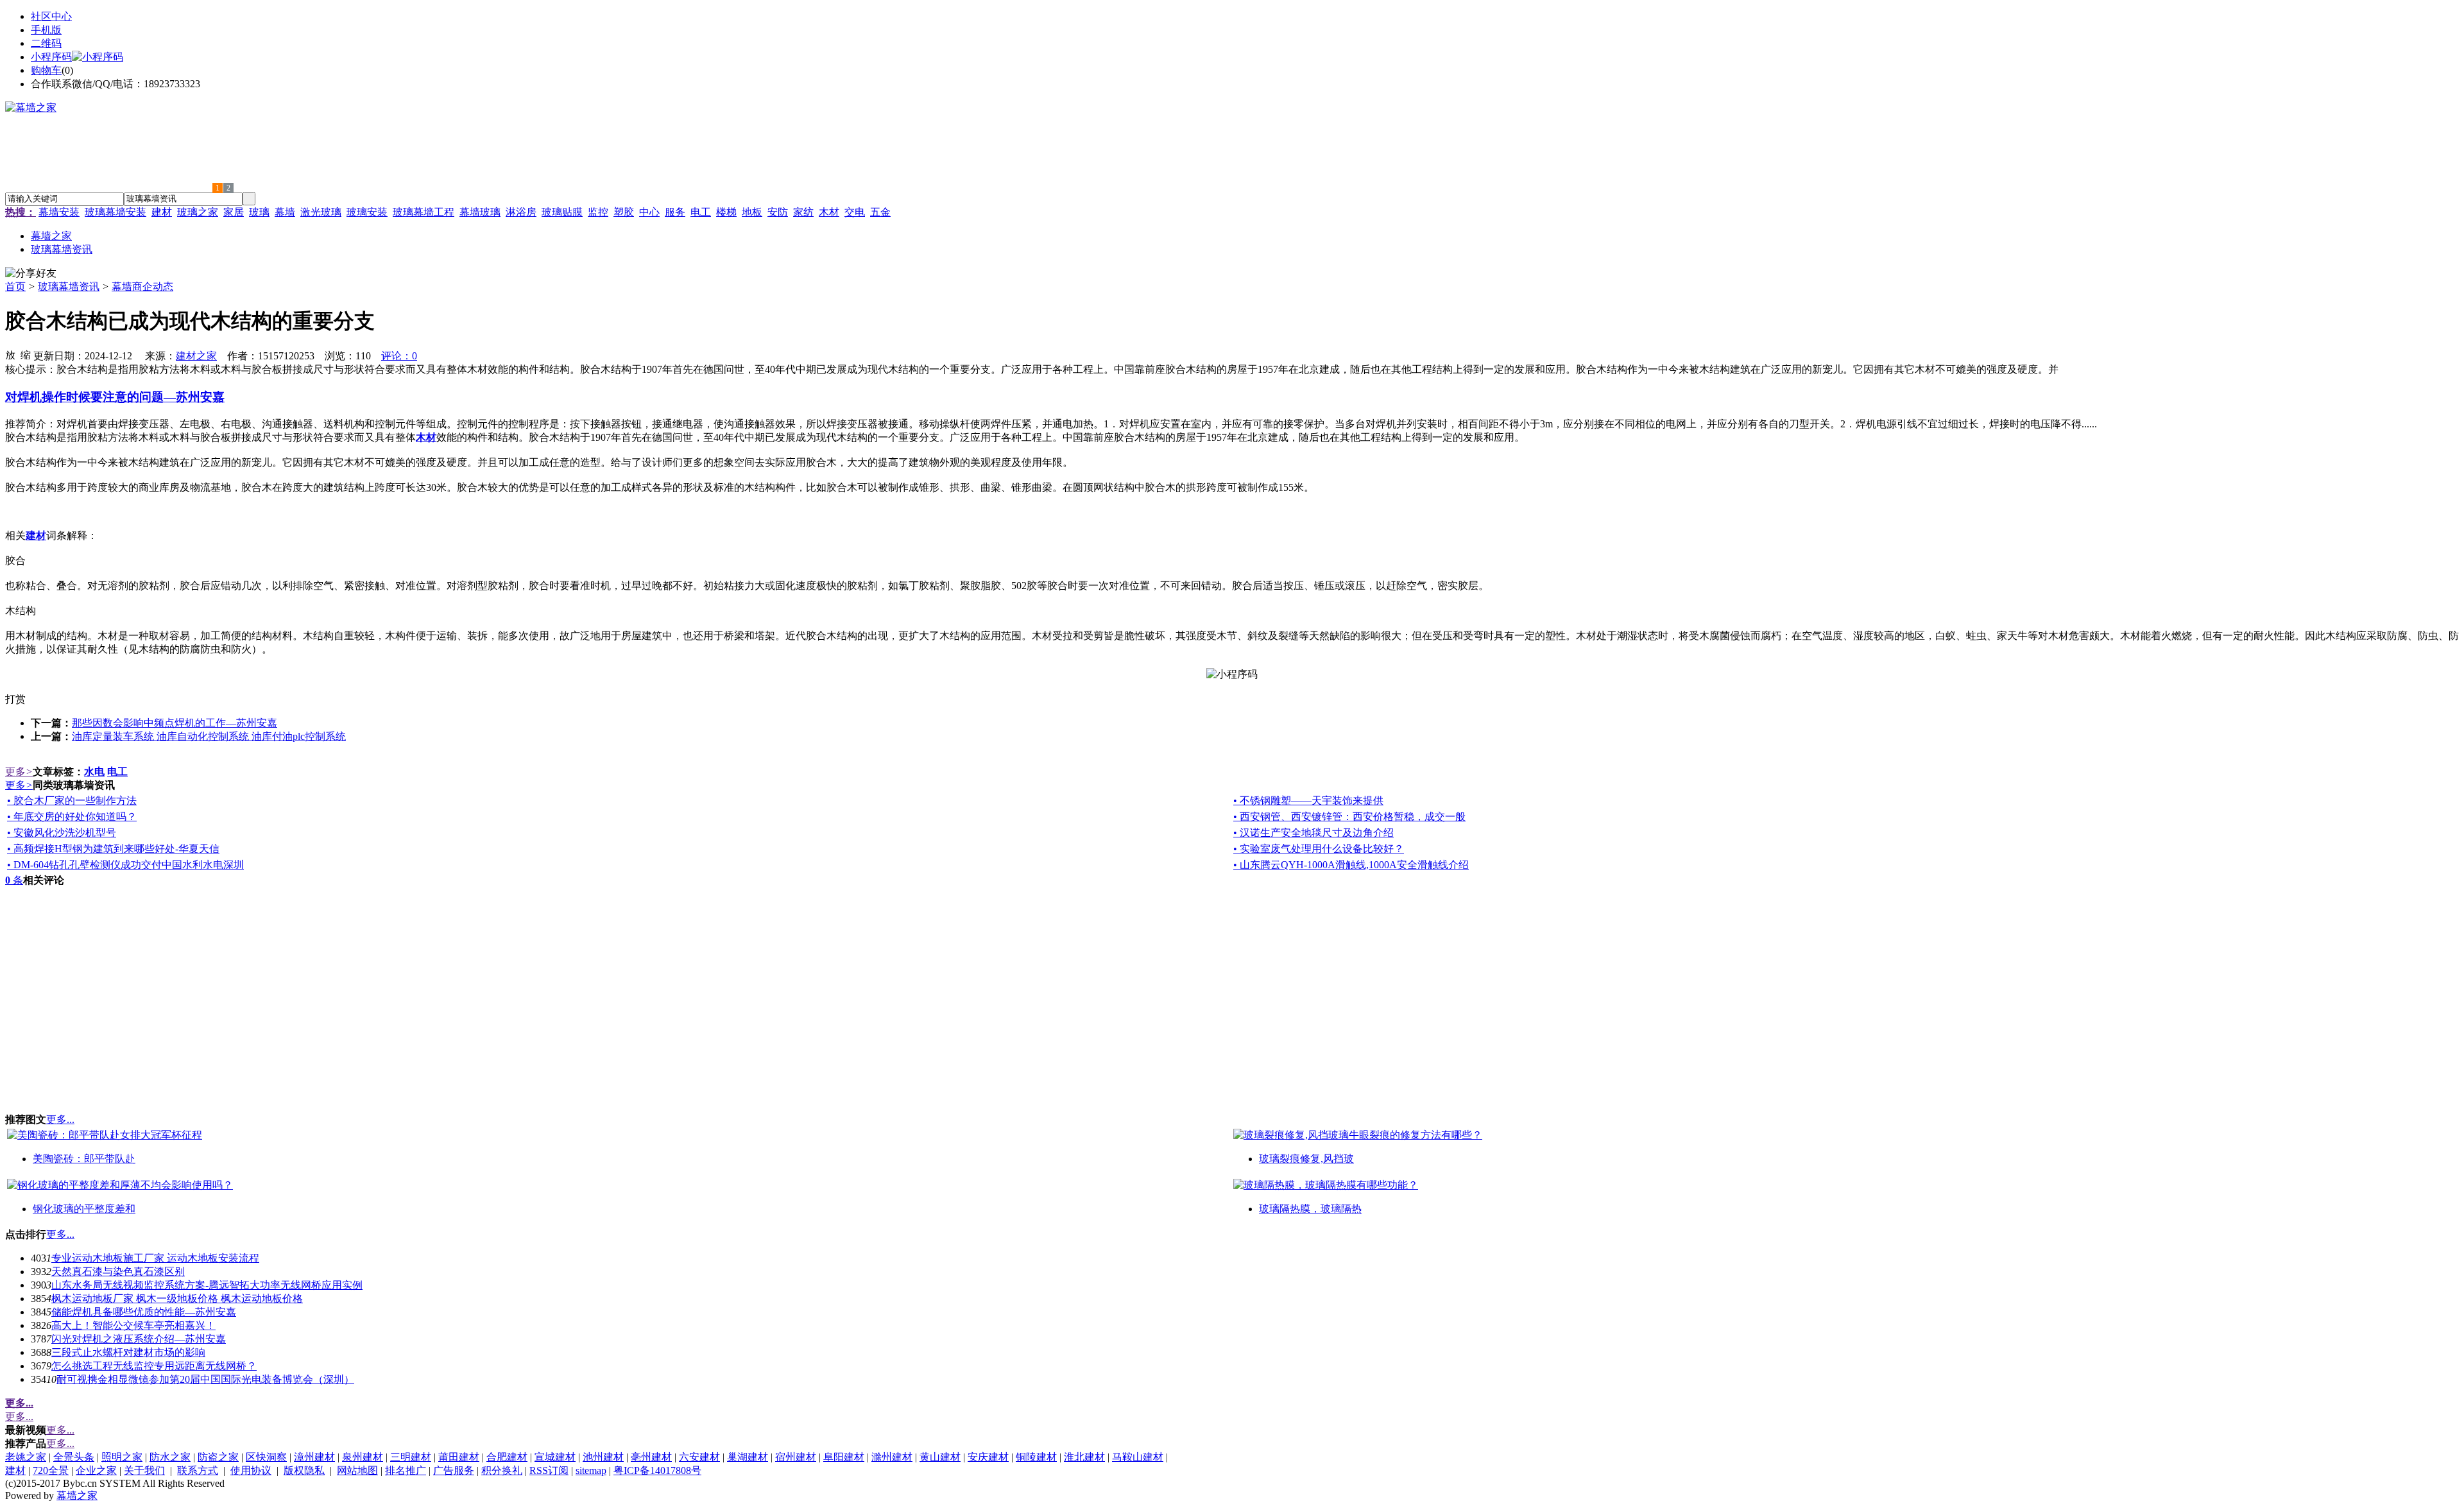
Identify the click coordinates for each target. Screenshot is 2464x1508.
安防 (778, 212)
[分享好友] (31, 274)
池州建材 (603, 1457)
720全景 (51, 1470)
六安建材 (699, 1457)
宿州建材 (796, 1457)
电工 (701, 212)
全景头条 (74, 1457)
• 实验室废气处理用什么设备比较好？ (1319, 849)
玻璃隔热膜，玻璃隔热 (1310, 1209)
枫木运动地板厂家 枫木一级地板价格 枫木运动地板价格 (177, 1298)
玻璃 (259, 212)
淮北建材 (1084, 1457)
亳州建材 (651, 1457)
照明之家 (122, 1457)
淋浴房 (521, 212)
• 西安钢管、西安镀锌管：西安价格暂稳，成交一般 (1349, 817)
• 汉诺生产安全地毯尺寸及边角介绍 (1313, 833)
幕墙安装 (59, 212)
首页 (15, 287)
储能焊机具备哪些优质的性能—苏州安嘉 (144, 1312)
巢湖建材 (748, 1457)
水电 (94, 772)
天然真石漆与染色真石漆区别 (118, 1272)
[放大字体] (10, 354)
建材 (162, 212)
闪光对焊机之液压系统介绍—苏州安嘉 (139, 1339)
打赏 (15, 699)
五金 (880, 212)
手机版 (46, 30)
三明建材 (411, 1457)
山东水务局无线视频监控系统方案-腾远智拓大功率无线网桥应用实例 (207, 1285)
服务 (675, 212)
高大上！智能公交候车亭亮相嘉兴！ (133, 1325)
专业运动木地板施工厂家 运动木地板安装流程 (155, 1258)
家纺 (803, 212)
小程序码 (51, 57)
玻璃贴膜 (562, 212)
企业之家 (96, 1470)
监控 (598, 212)
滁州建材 (892, 1457)
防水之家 (170, 1457)
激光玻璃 (321, 212)
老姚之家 (26, 1457)
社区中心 (51, 16)
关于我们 (144, 1470)
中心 (649, 212)
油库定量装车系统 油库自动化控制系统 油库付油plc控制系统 (209, 736)
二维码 (46, 43)
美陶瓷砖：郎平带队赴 (84, 1159)
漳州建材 (314, 1457)
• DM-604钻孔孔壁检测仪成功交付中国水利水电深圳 (125, 865)
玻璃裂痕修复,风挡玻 (1306, 1159)
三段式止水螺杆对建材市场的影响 (128, 1352)
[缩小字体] (26, 354)
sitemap (591, 1470)
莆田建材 (459, 1457)
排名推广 (406, 1470)
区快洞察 (266, 1457)
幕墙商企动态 (142, 287)
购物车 (46, 70)
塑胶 (624, 212)
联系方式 (198, 1470)
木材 (829, 212)
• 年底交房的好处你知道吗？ (72, 817)
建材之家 (196, 356)
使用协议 (251, 1470)
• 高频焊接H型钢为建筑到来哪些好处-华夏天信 (113, 849)
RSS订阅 (549, 1470)
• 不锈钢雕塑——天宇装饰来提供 (1308, 801)
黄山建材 (940, 1457)
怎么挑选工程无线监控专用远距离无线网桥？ (154, 1366)
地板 (752, 212)
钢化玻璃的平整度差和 (84, 1209)
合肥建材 (507, 1457)
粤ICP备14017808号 (657, 1470)
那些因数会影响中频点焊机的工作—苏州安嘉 (175, 723)
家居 (234, 212)
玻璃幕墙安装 (116, 212)
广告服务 (454, 1470)
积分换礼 (502, 1470)
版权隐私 (304, 1470)
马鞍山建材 (1138, 1457)
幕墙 (285, 212)
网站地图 (357, 1470)
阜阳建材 (844, 1457)
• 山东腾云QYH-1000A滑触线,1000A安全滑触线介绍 (1351, 865)
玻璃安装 (367, 212)
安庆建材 (988, 1457)
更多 (19, 772)
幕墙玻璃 (480, 212)
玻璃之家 (198, 212)
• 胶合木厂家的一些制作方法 (72, 801)
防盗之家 (218, 1457)
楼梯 (726, 212)
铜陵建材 (1036, 1457)
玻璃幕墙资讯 (69, 287)
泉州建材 (363, 1457)
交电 (855, 212)
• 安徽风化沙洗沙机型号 (62, 833)
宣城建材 (555, 1457)
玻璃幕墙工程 (424, 212)
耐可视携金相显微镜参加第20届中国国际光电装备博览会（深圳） (205, 1379)
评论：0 (399, 356)
